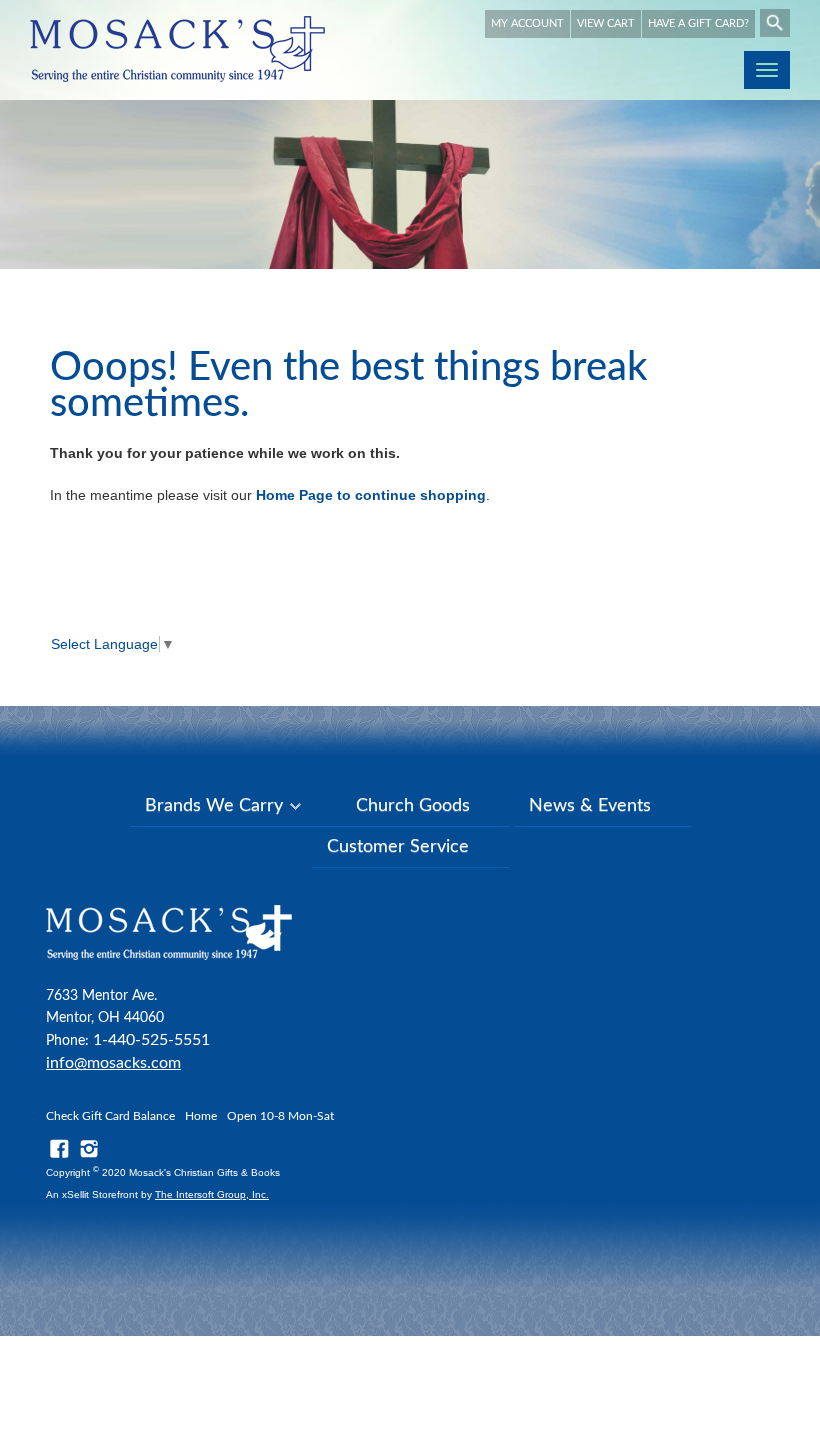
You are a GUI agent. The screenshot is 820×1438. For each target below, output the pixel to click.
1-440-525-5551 (151, 1040)
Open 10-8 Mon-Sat (280, 1116)
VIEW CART (606, 23)
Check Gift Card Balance (110, 1116)
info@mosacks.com (113, 1063)
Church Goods (413, 806)
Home (201, 1116)
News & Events (590, 806)
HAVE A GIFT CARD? (698, 23)
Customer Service (398, 847)
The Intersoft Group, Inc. (212, 1194)
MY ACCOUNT (527, 23)
